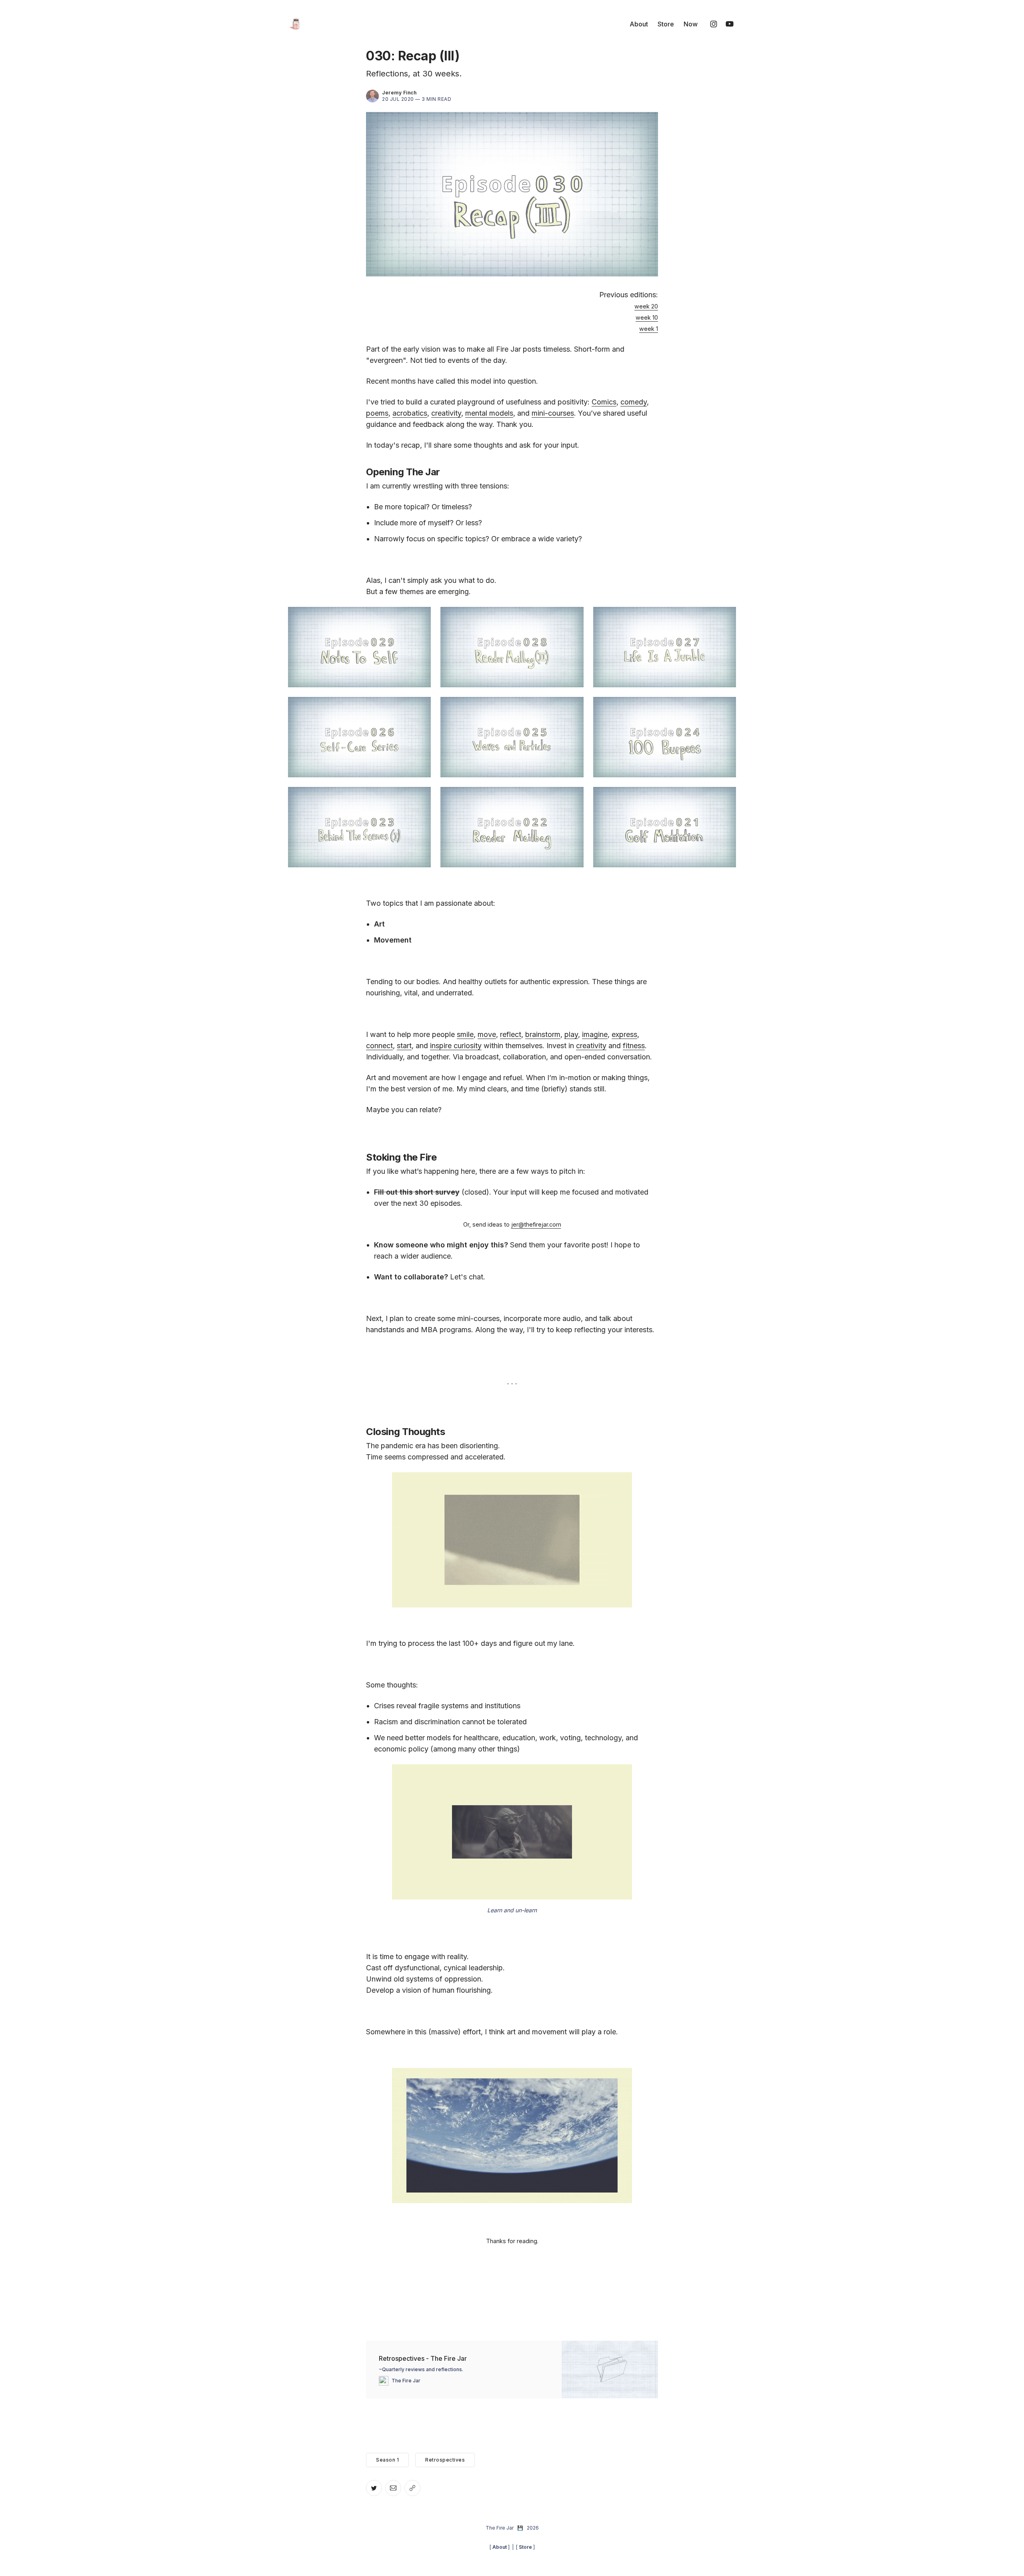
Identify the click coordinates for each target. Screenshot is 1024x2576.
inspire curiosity (456, 1046)
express (624, 1034)
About (639, 24)
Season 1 (387, 2460)
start (404, 1046)
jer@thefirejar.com (536, 1224)
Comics (604, 402)
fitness (634, 1046)
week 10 (647, 317)
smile (465, 1034)
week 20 (646, 306)
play (571, 1034)
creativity (446, 413)
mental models (489, 413)
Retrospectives (445, 2460)
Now (691, 24)
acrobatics (410, 413)
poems (377, 413)
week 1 (649, 329)
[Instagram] (714, 24)
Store (666, 24)
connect (379, 1046)
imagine (595, 1034)
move (487, 1034)
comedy (634, 402)
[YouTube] (730, 24)
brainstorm (543, 1034)
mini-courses (553, 413)
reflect (511, 1034)
